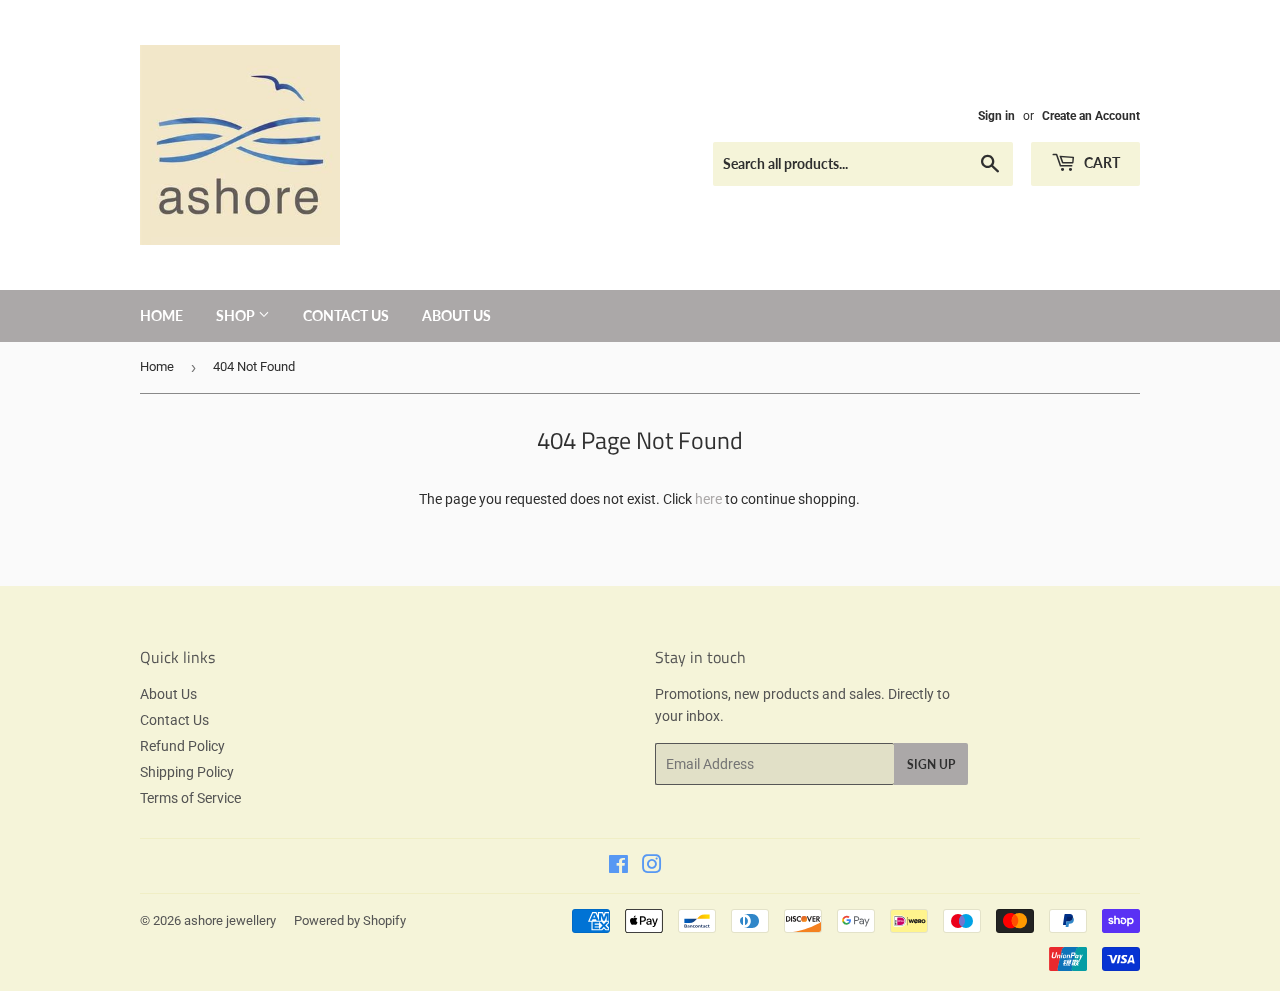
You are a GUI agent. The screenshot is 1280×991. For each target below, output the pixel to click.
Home (161, 315)
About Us (456, 315)
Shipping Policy (187, 772)
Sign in (996, 116)
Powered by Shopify (350, 920)
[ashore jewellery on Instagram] (652, 867)
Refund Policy (182, 746)
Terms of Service (190, 798)
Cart (1100, 162)
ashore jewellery (230, 920)
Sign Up (931, 764)
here (708, 499)
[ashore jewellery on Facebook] (618, 867)
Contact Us (346, 315)
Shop (237, 315)
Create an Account (1091, 116)
